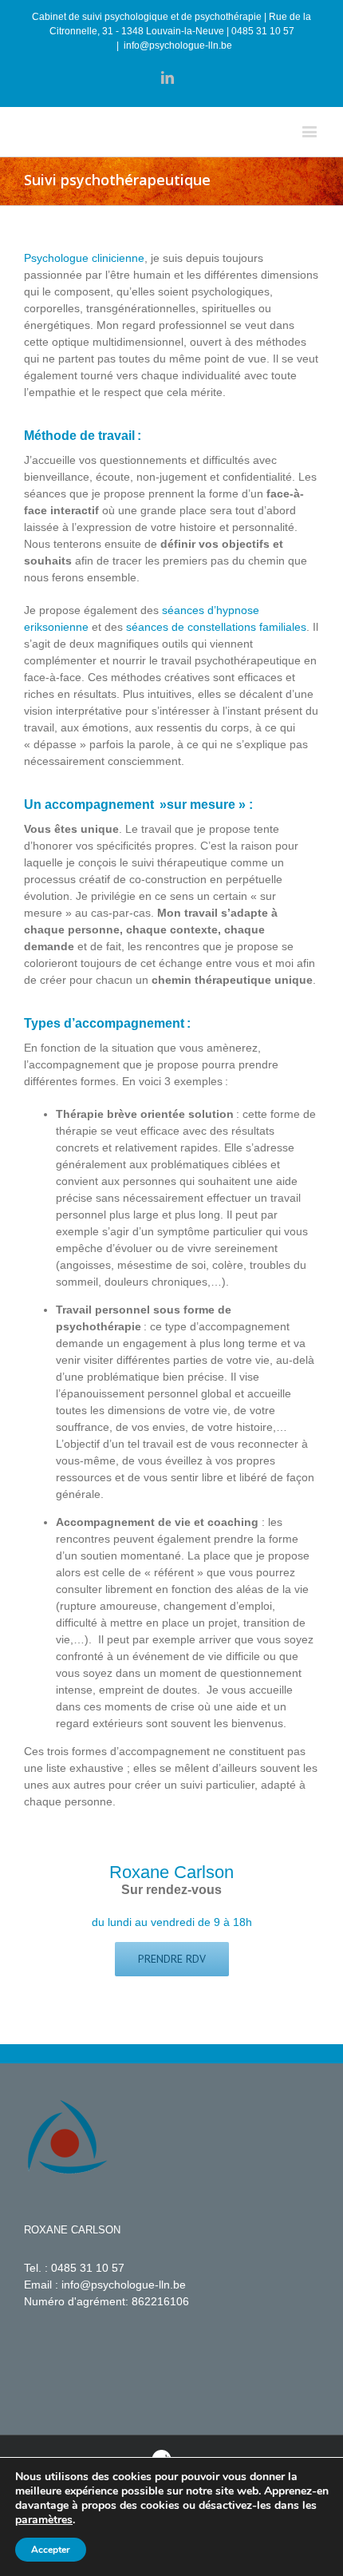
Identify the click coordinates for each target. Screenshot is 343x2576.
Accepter (51, 2550)
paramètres (44, 2520)
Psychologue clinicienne (84, 258)
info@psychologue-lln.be (178, 46)
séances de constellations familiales (216, 627)
